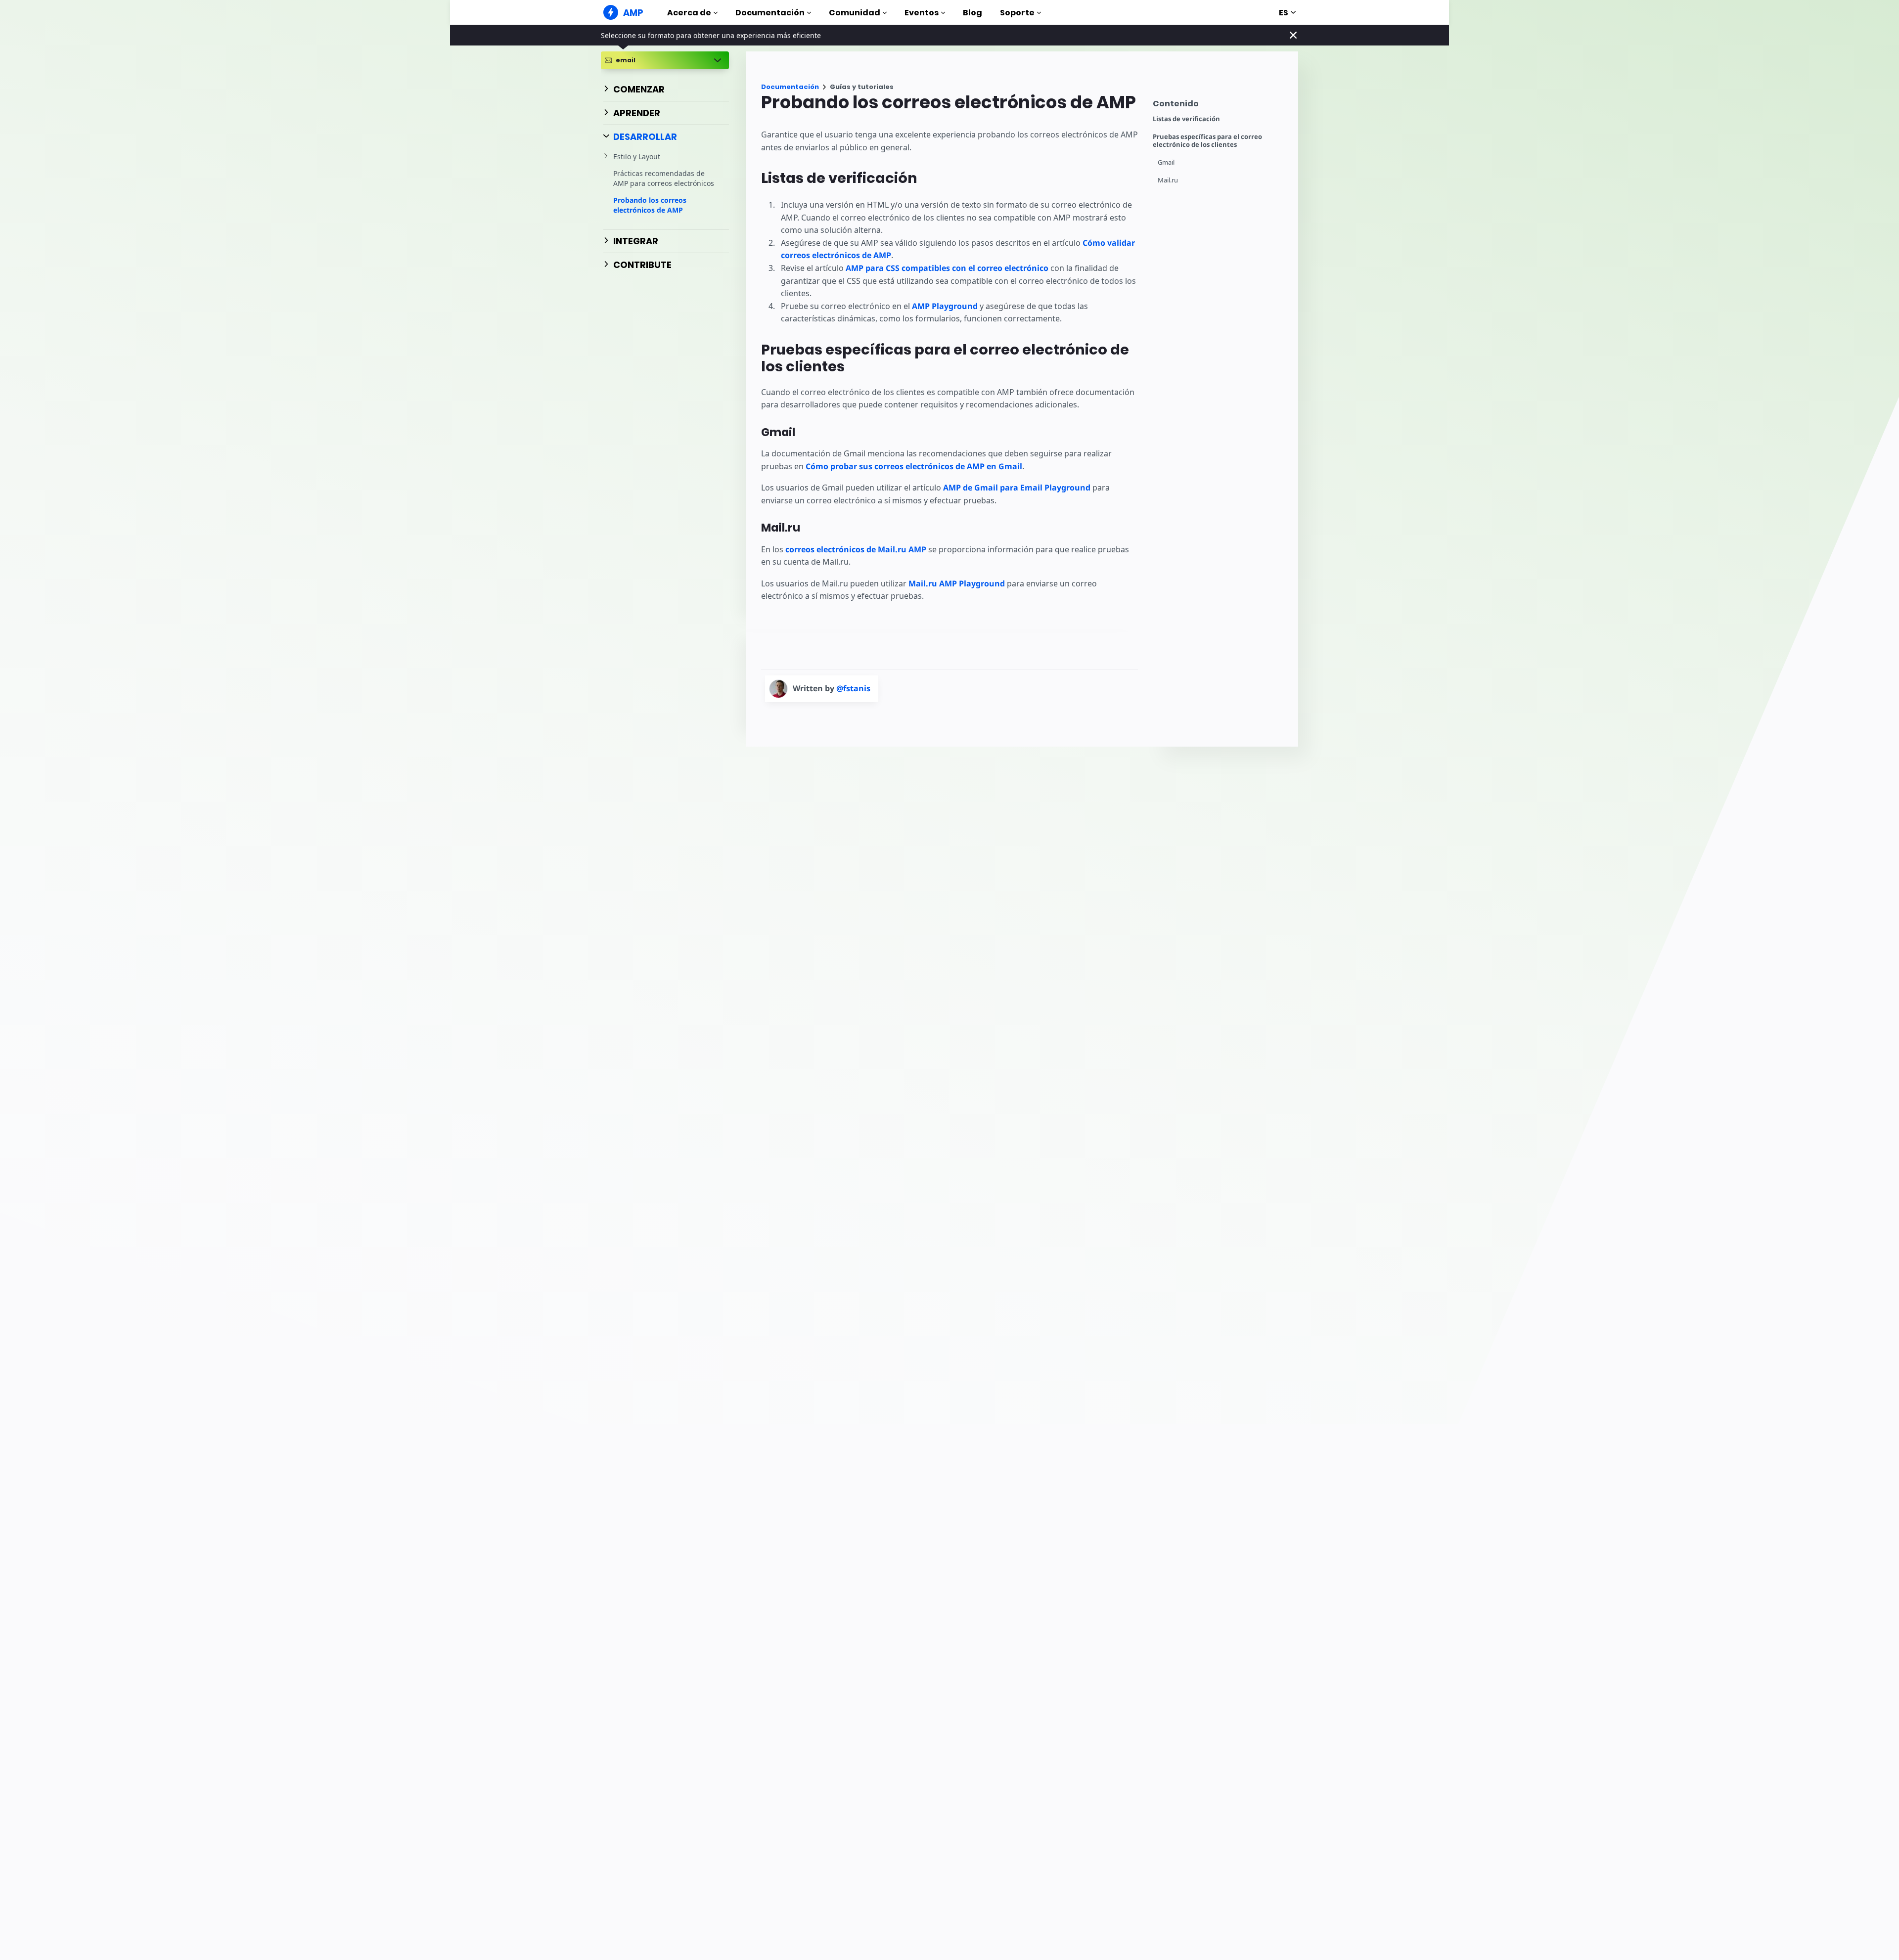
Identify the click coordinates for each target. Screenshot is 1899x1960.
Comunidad (855, 13)
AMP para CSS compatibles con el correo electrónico (947, 268)
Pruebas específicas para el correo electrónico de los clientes (1207, 141)
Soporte (1017, 13)
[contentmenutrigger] (1221, 106)
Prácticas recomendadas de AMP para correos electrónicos (664, 178)
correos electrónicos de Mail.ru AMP (856, 549)
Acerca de (689, 13)
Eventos (922, 13)
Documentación (770, 13)
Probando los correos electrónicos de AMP (650, 205)
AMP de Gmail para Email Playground (1017, 488)
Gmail (1166, 162)
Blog (972, 13)
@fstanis (853, 688)
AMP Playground (945, 306)
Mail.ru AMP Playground (957, 583)
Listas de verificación (1186, 119)
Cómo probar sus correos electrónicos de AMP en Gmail (914, 466)
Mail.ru (1168, 180)
